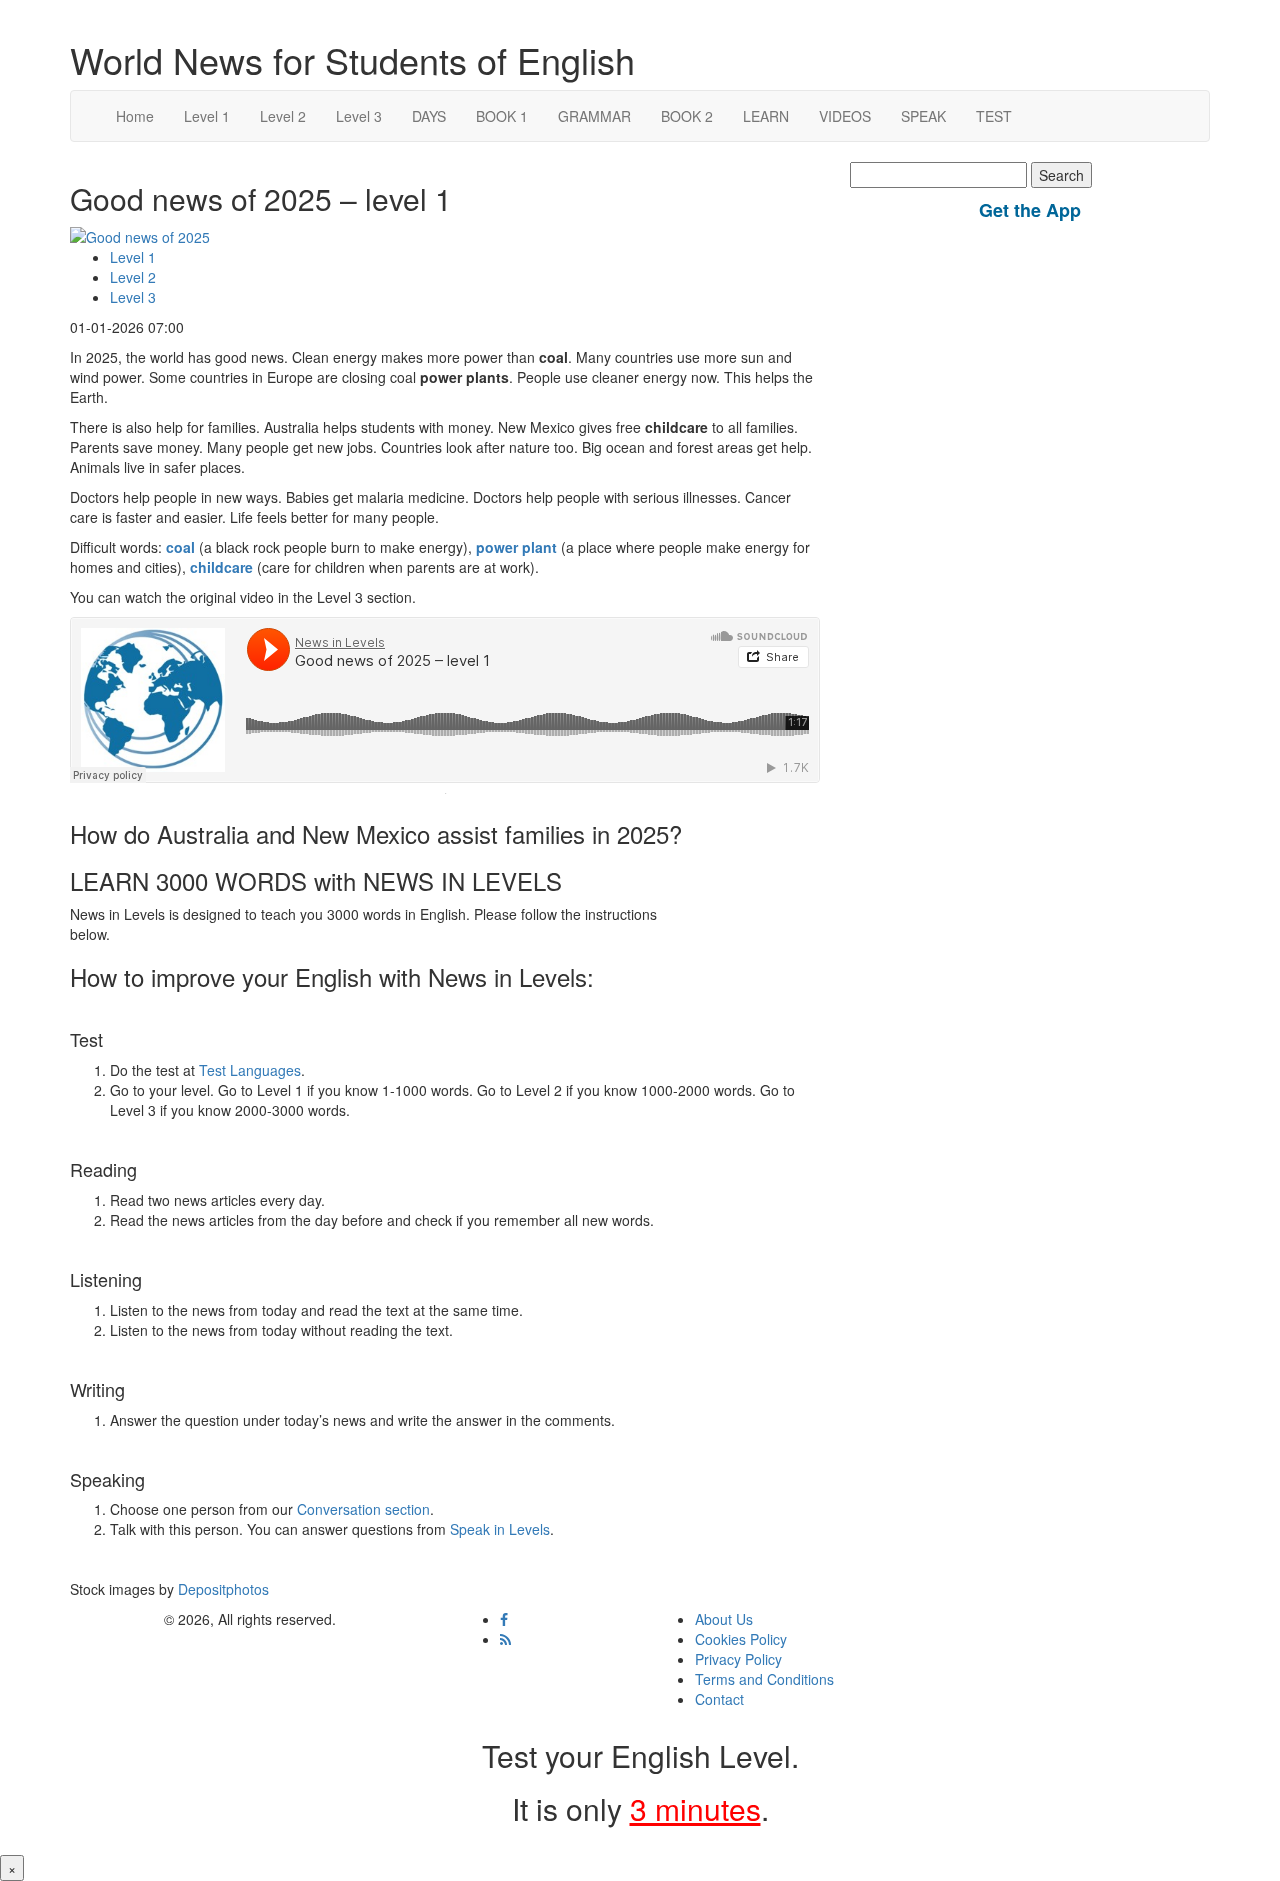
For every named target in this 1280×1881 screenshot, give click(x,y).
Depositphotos (221, 1589)
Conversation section (363, 1509)
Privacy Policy (738, 1659)
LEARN (766, 116)
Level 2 (283, 116)
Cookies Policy (741, 1639)
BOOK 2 (687, 116)
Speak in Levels (500, 1529)
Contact (719, 1699)
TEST (994, 116)
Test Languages (250, 1070)
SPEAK (923, 116)
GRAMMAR (594, 116)
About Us (724, 1619)
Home (135, 116)
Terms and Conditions (764, 1679)
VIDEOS (845, 116)
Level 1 (207, 116)
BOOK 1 (502, 116)
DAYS (429, 116)
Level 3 (359, 116)
